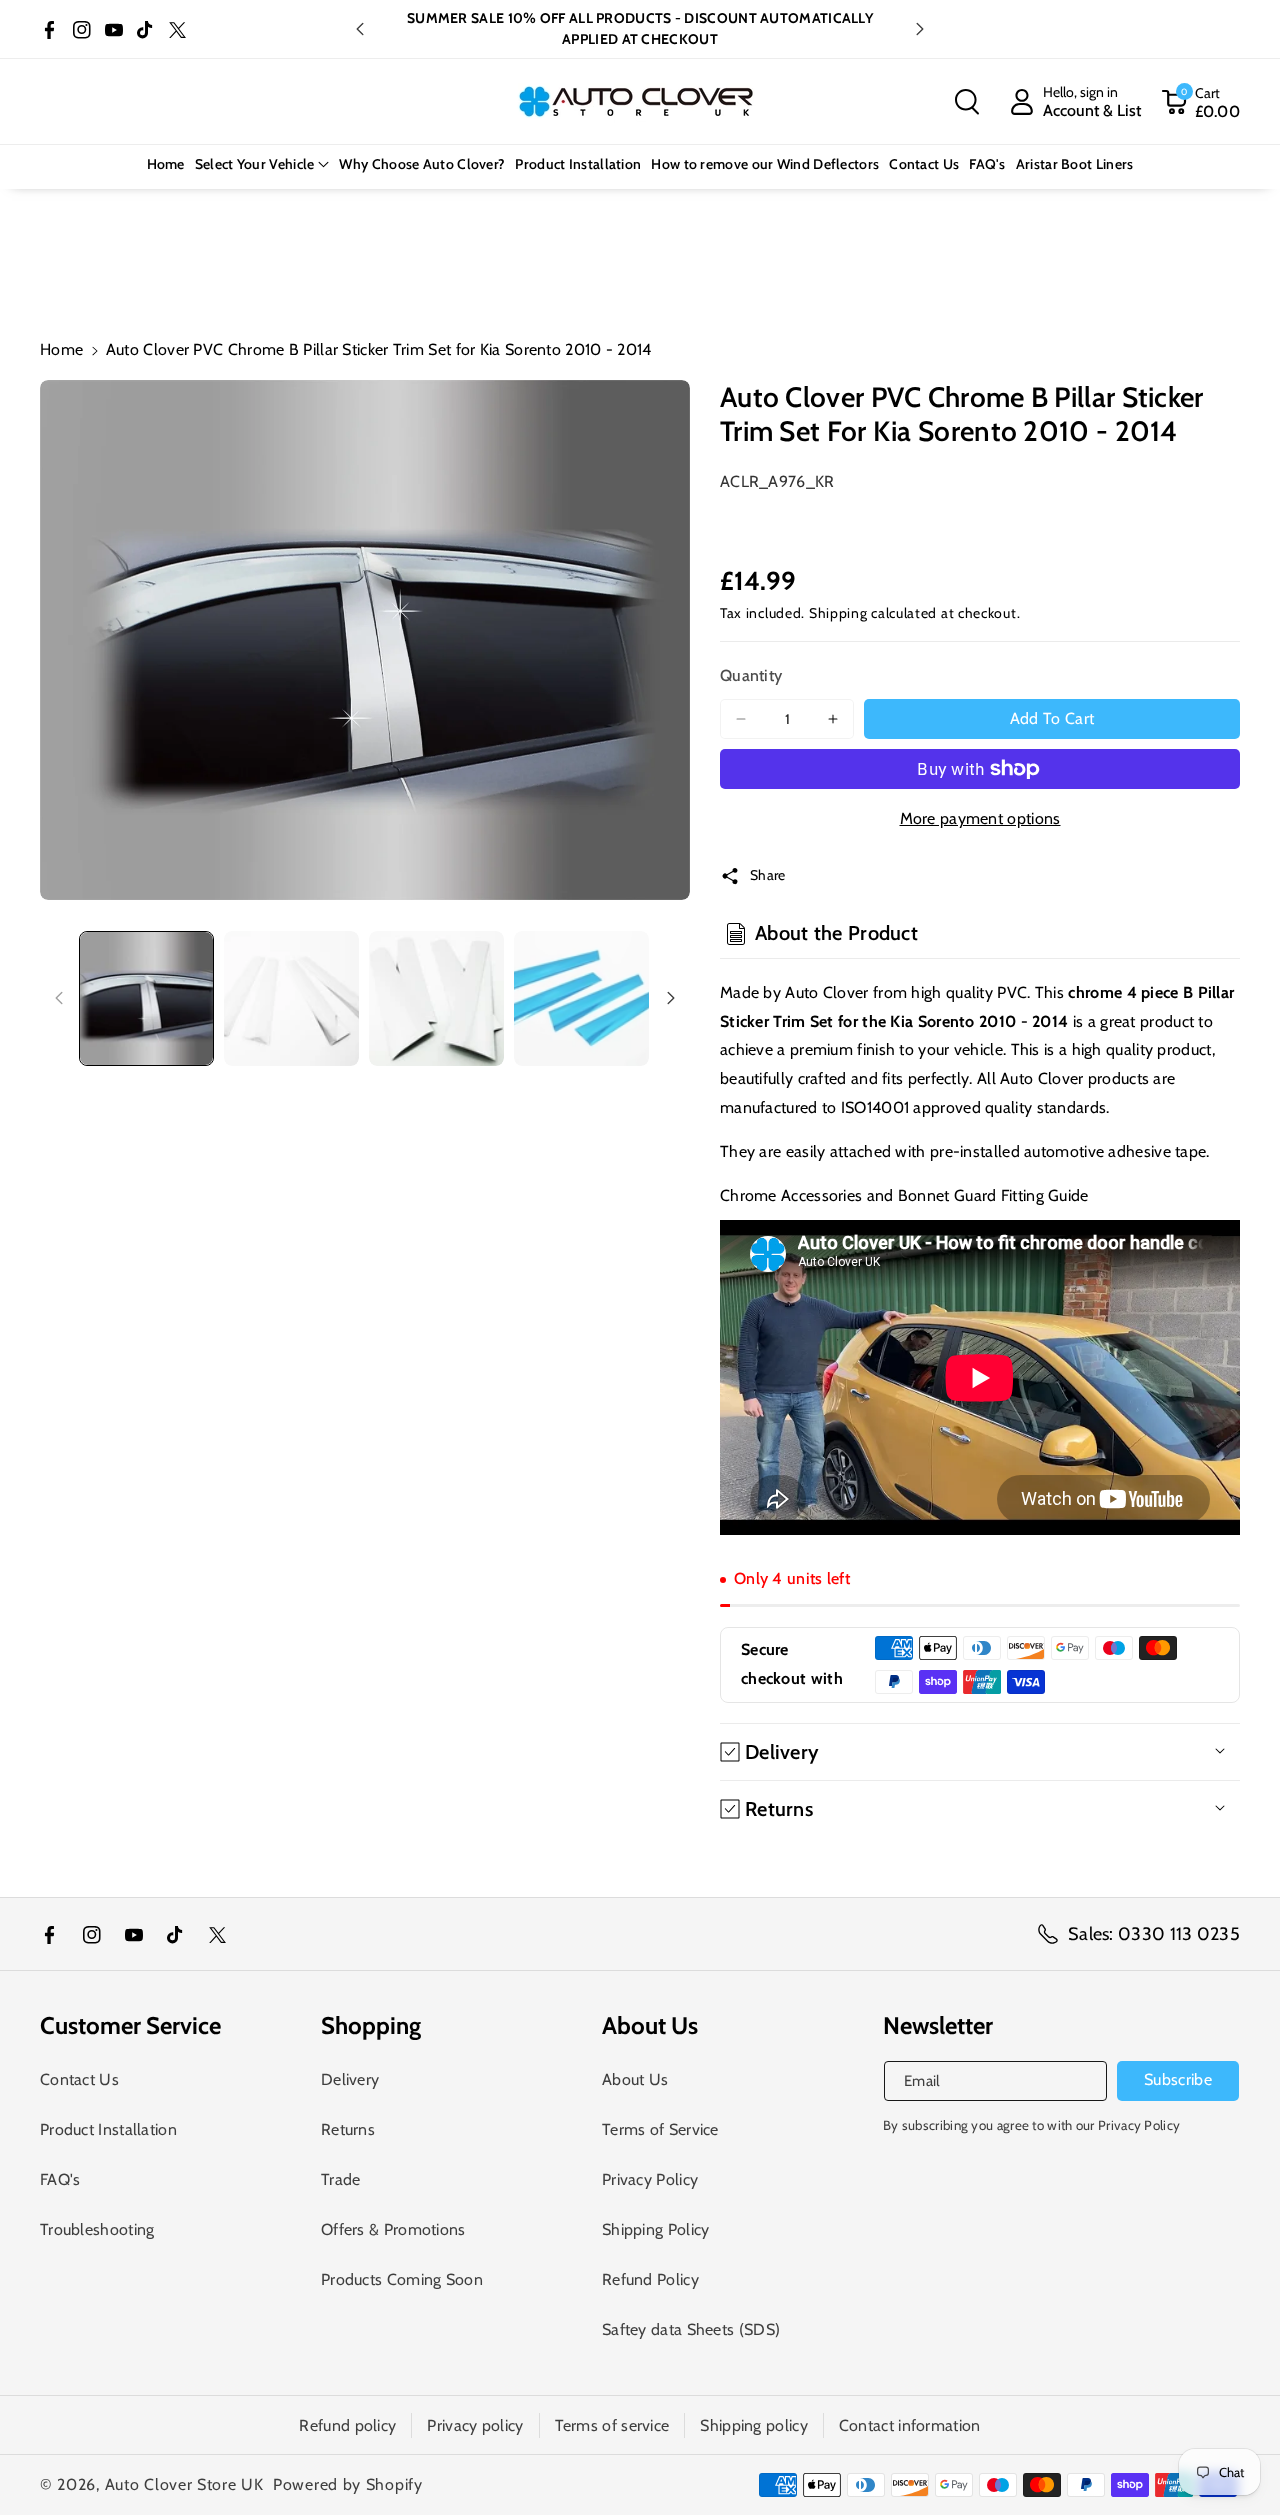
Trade (341, 2179)
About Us (635, 2079)
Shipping (838, 613)
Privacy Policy (650, 2179)
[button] (967, 102)
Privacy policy (475, 2425)
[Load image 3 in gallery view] (436, 998)
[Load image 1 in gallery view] (146, 998)
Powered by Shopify (348, 2484)
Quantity (751, 675)
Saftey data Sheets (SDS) (691, 2329)
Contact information (910, 2425)
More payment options (980, 818)
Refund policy (347, 2425)
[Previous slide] (360, 29)
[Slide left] (59, 998)
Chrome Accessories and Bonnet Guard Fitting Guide (904, 1195)
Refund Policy (650, 2279)
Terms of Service (660, 2129)
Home (61, 349)
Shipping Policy (656, 2229)
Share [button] (768, 875)
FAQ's (60, 2179)
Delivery (350, 2079)
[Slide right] (671, 998)
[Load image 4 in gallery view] (581, 998)
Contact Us (79, 2079)
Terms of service (612, 2425)
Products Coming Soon (402, 2279)
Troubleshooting (97, 2229)
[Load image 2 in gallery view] (291, 998)
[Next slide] (920, 29)
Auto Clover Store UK (184, 2484)
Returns (348, 2129)
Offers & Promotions (393, 2229)
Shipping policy (754, 2425)
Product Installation (108, 2129)
